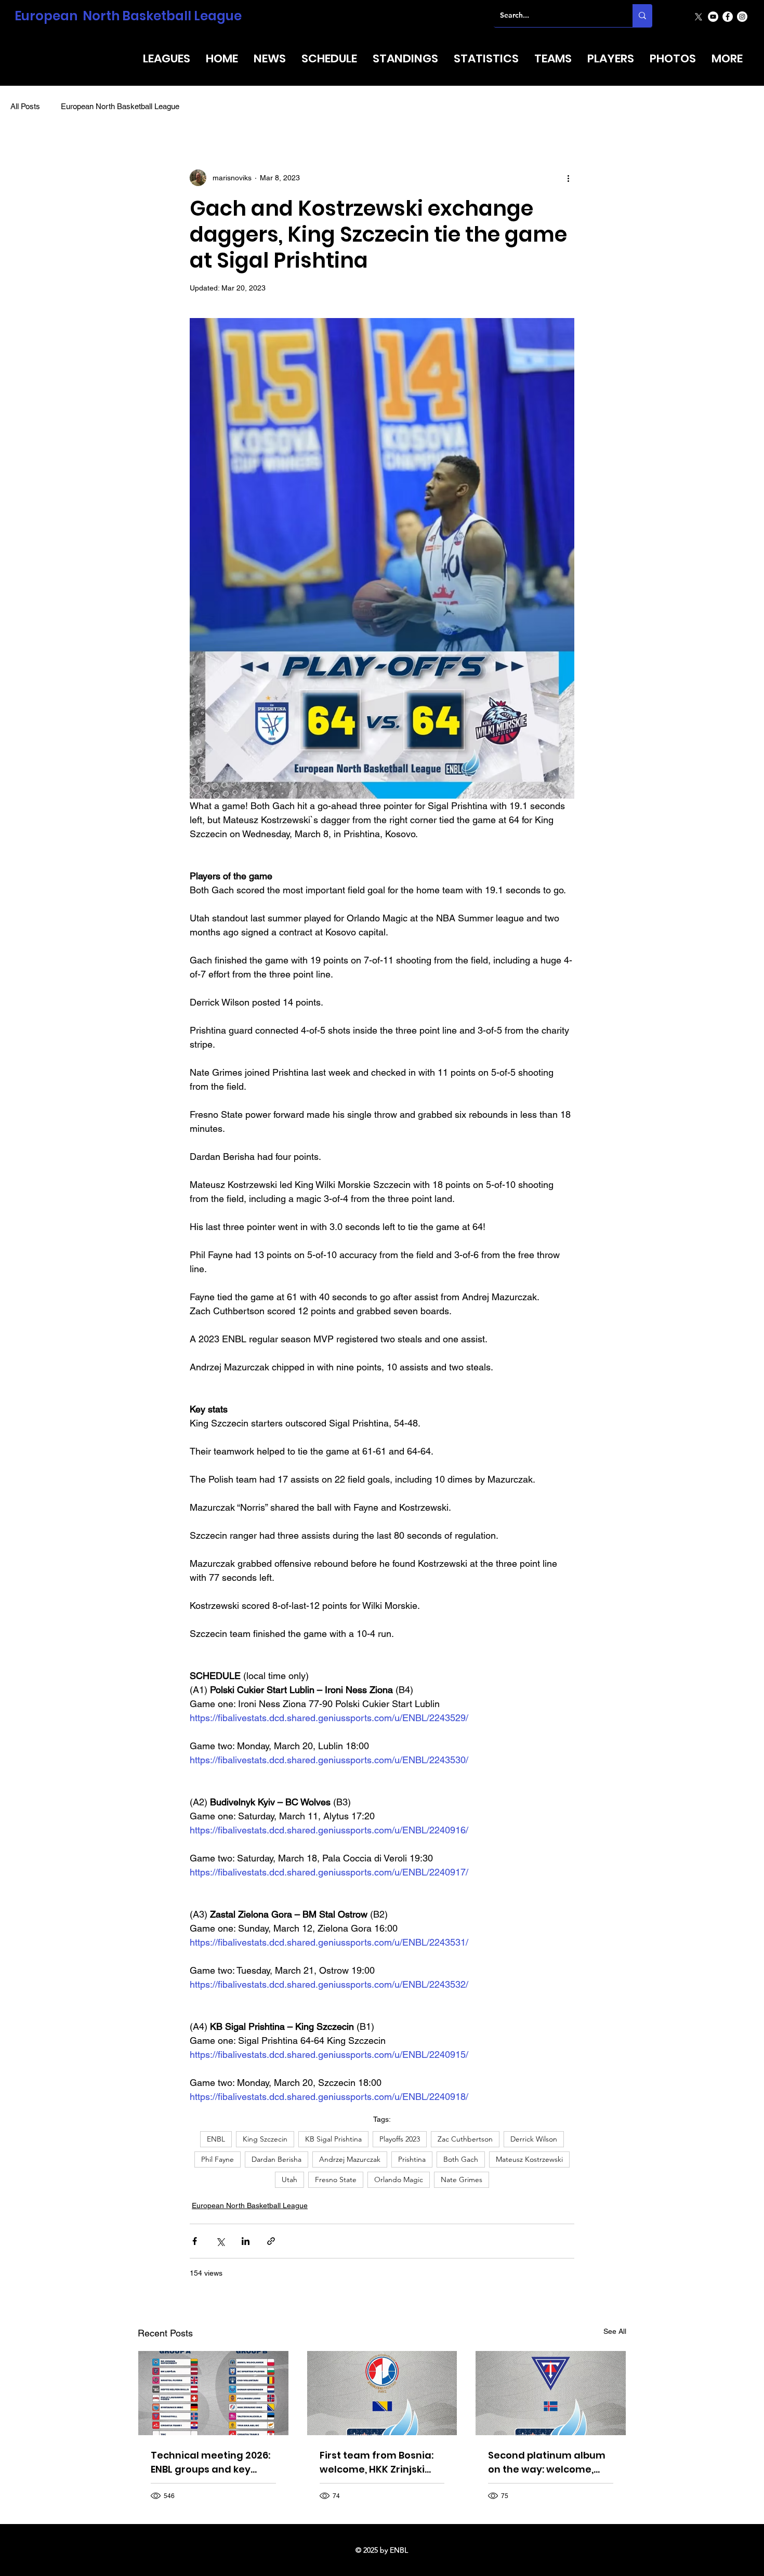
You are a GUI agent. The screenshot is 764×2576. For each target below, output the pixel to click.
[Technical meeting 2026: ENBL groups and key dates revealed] (213, 2393)
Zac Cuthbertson (465, 2139)
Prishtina (412, 2159)
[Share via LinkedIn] (246, 2241)
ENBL (216, 2139)
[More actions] (568, 178)
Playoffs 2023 (400, 2139)
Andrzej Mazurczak (350, 2159)
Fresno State (336, 2179)
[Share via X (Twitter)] (220, 2241)
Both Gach (461, 2159)
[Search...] (642, 16)
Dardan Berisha (276, 2159)
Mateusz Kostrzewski (529, 2159)
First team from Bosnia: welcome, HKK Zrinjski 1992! (377, 2462)
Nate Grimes (462, 2179)
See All (615, 2331)
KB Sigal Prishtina (333, 2139)
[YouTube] (713, 17)
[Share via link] (271, 2241)
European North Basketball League (128, 16)
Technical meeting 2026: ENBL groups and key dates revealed (210, 2462)
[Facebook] (728, 17)
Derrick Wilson (534, 2139)
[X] (699, 17)
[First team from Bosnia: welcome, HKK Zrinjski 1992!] (382, 2393)
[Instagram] (742, 17)
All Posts (25, 106)
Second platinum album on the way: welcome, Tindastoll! (547, 2462)
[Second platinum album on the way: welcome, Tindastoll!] (551, 2393)
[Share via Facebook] (195, 2241)
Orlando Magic (399, 2179)
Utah (289, 2179)
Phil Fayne (218, 2159)
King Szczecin (265, 2139)
